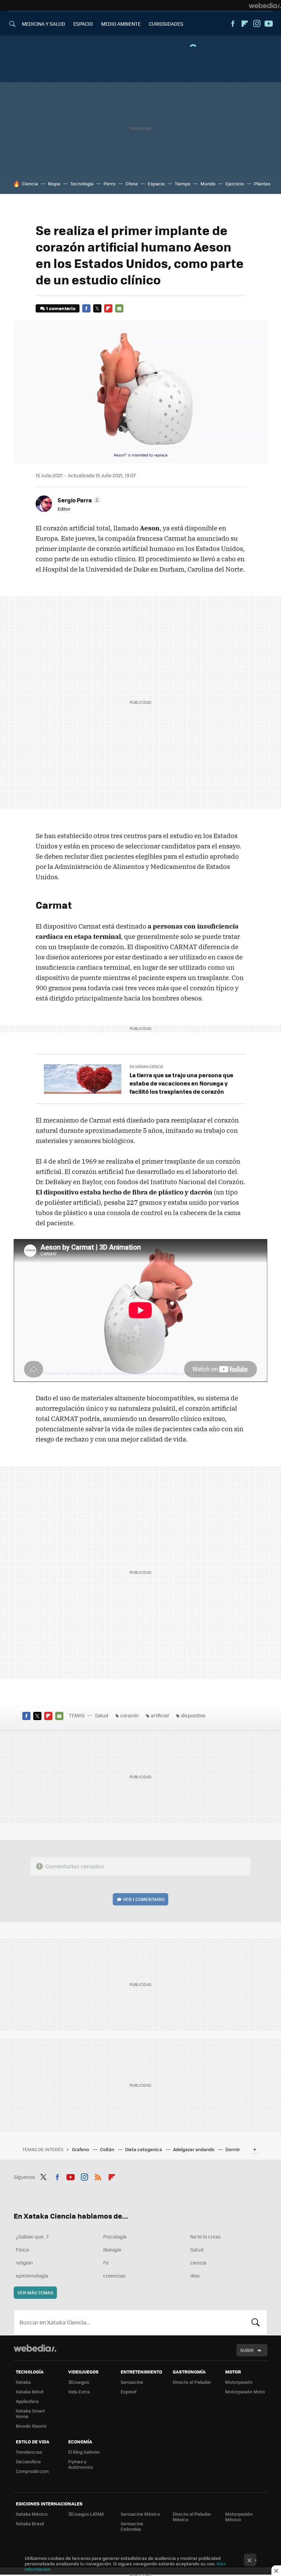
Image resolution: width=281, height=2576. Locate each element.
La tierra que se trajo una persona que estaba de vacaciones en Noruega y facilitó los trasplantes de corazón (181, 1083)
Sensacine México (140, 2514)
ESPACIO (83, 24)
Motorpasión (239, 2382)
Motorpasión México (239, 2517)
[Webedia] (265, 5)
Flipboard (245, 24)
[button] (78, 500)
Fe (106, 2262)
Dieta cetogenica (144, 2149)
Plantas (262, 183)
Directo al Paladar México (192, 2517)
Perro (109, 183)
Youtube (269, 24)
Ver (144, 1899)
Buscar (256, 2322)
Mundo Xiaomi (31, 2426)
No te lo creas (206, 2236)
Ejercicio (235, 183)
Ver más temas (35, 2292)
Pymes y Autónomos (81, 2464)
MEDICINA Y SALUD (44, 24)
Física (22, 2249)
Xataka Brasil (30, 2523)
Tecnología (82, 183)
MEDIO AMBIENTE (121, 24)
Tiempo (183, 183)
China (132, 183)
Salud (102, 1715)
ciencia (198, 2262)
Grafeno (81, 2149)
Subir (247, 2350)
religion (24, 2262)
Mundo (208, 183)
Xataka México (32, 2514)
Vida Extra (79, 2391)
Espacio (156, 183)
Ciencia (30, 183)
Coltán (108, 2149)
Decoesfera (28, 2461)
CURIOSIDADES (166, 24)
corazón (130, 1715)
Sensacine (132, 2382)
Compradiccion (32, 2471)
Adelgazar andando (194, 2149)
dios (195, 2276)
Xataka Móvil (29, 2391)
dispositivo (193, 1715)
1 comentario (61, 308)
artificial (160, 1715)
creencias (114, 2276)
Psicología (115, 2236)
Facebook (233, 24)
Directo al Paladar (192, 2382)
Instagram (257, 24)
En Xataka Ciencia (146, 1066)
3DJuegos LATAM (86, 2514)
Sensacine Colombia (132, 2526)
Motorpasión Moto (245, 2391)
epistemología (32, 2276)
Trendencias (29, 2452)
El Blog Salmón (84, 2452)
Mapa (54, 183)
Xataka (23, 2382)
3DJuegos (79, 2382)
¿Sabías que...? (32, 2236)
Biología (112, 2249)
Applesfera (27, 2401)
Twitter (97, 308)
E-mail (119, 308)
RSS (98, 2176)
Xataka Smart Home (30, 2413)
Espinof (129, 2391)
